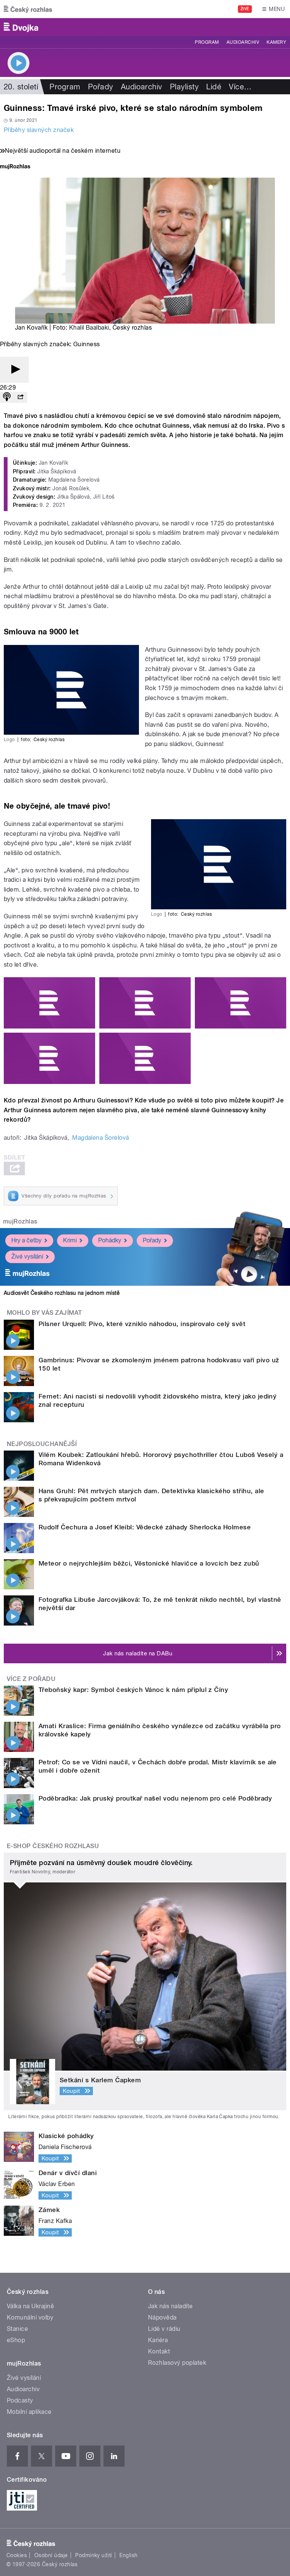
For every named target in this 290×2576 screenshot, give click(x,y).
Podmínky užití (94, 2555)
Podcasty (20, 2400)
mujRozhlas (20, 1221)
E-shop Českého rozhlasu (53, 1846)
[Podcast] (7, 397)
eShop (16, 2340)
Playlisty (184, 87)
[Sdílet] (20, 397)
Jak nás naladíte (170, 2306)
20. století (21, 87)
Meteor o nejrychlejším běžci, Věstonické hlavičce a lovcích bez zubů (149, 1563)
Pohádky (110, 1240)
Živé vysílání (27, 1257)
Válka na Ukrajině (30, 2306)
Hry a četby (26, 1240)
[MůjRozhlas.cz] (15, 167)
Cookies (17, 2555)
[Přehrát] (14, 370)
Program (207, 42)
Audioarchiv (243, 42)
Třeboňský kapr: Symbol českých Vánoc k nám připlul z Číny (133, 1690)
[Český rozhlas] (28, 9)
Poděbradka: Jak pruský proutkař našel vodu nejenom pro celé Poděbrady (155, 1798)
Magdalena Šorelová (101, 1138)
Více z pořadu (31, 1679)
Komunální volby (30, 2317)
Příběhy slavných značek (39, 130)
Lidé (214, 87)
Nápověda (162, 2317)
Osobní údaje (51, 2555)
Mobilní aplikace (29, 2412)
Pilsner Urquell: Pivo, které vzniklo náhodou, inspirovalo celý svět (142, 1324)
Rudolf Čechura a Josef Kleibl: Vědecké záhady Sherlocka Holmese (145, 1527)
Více (240, 87)
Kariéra (158, 2340)
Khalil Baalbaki (89, 328)
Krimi (70, 1240)
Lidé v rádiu (164, 2329)
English (128, 2555)
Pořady (101, 87)
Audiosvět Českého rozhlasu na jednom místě (62, 1293)
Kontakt (159, 2351)
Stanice (17, 2329)
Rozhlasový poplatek (177, 2363)
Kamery (276, 42)
